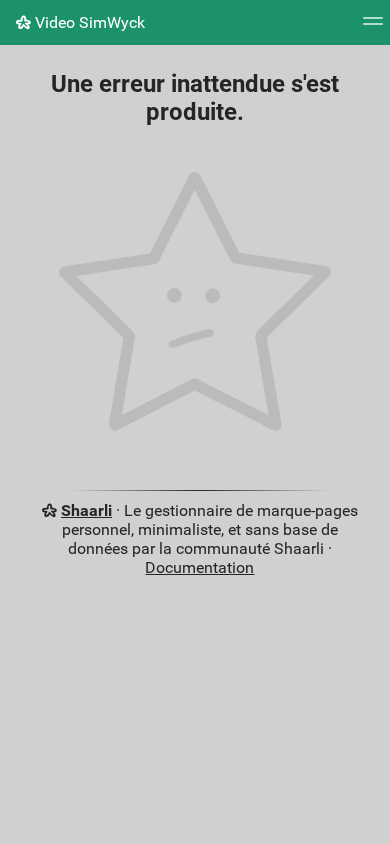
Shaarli (86, 510)
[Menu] (373, 27)
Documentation (199, 567)
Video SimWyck (88, 22)
